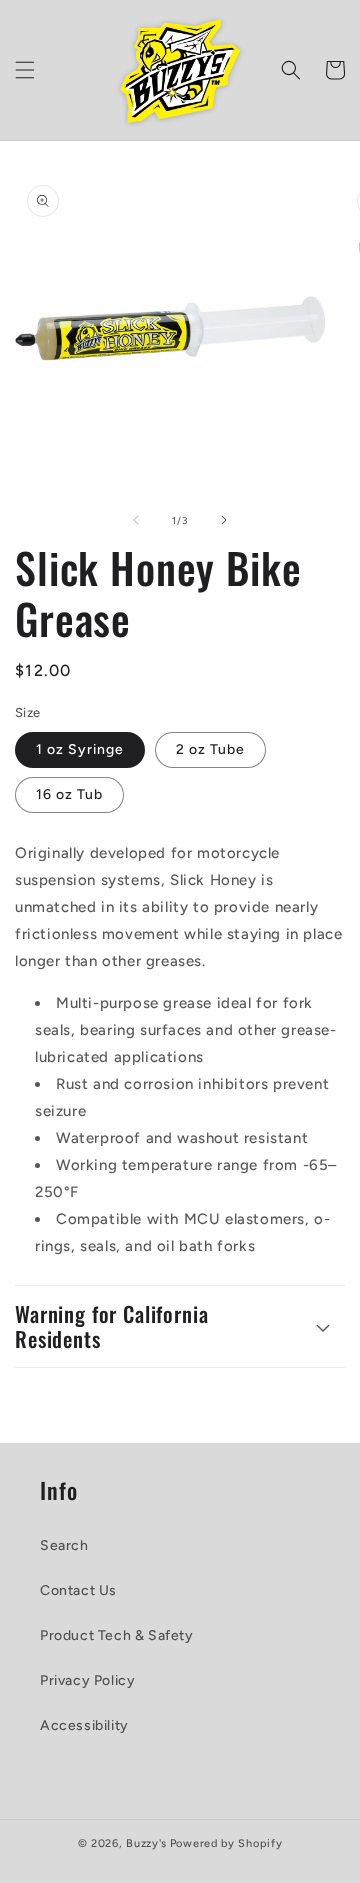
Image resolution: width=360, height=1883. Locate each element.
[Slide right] (224, 520)
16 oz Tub (69, 794)
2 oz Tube (210, 749)
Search (64, 1545)
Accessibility (84, 1725)
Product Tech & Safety (117, 1635)
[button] (25, 70)
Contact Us (78, 1590)
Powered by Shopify (226, 1843)
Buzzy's (146, 1843)
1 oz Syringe (80, 749)
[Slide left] (136, 520)
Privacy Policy (87, 1680)
